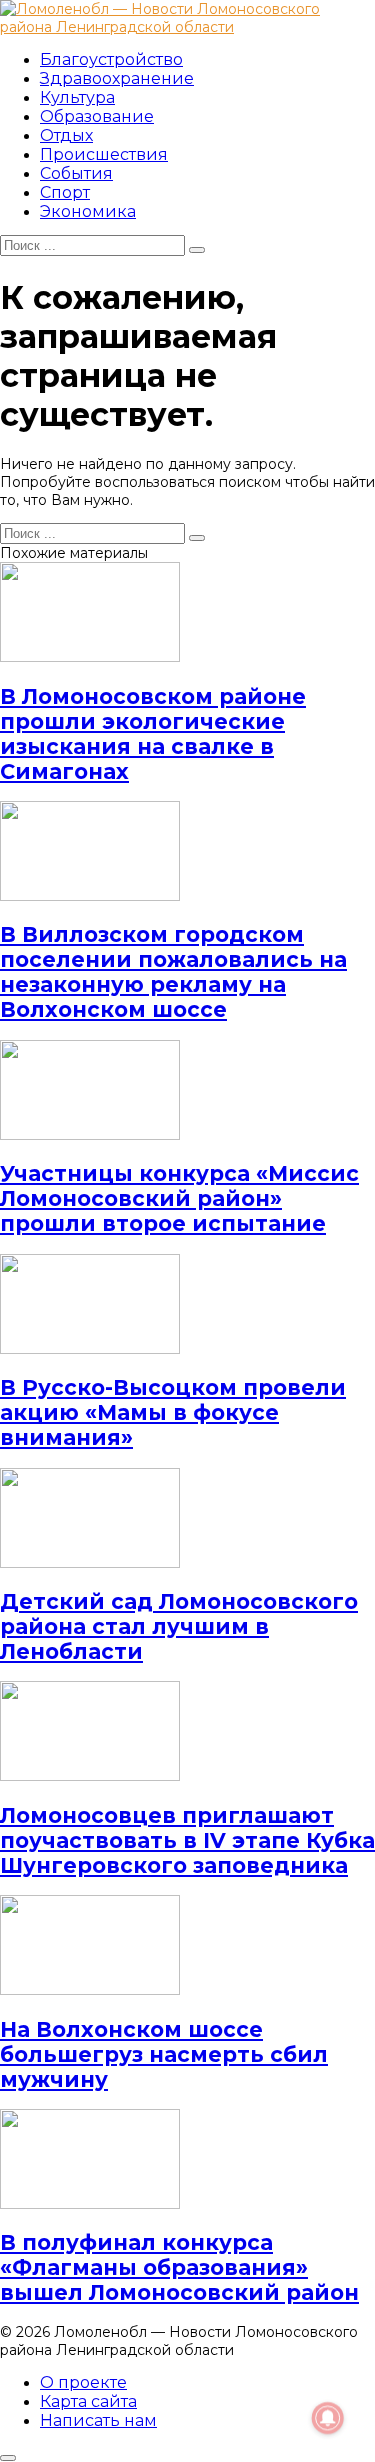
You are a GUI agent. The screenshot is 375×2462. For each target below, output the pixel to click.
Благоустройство (111, 59)
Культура (77, 97)
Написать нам (98, 2420)
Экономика (88, 211)
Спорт (65, 192)
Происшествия (104, 154)
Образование (97, 116)
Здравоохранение (117, 78)
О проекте (83, 2382)
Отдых (66, 135)
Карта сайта (88, 2401)
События (76, 173)
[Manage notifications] (328, 2418)
